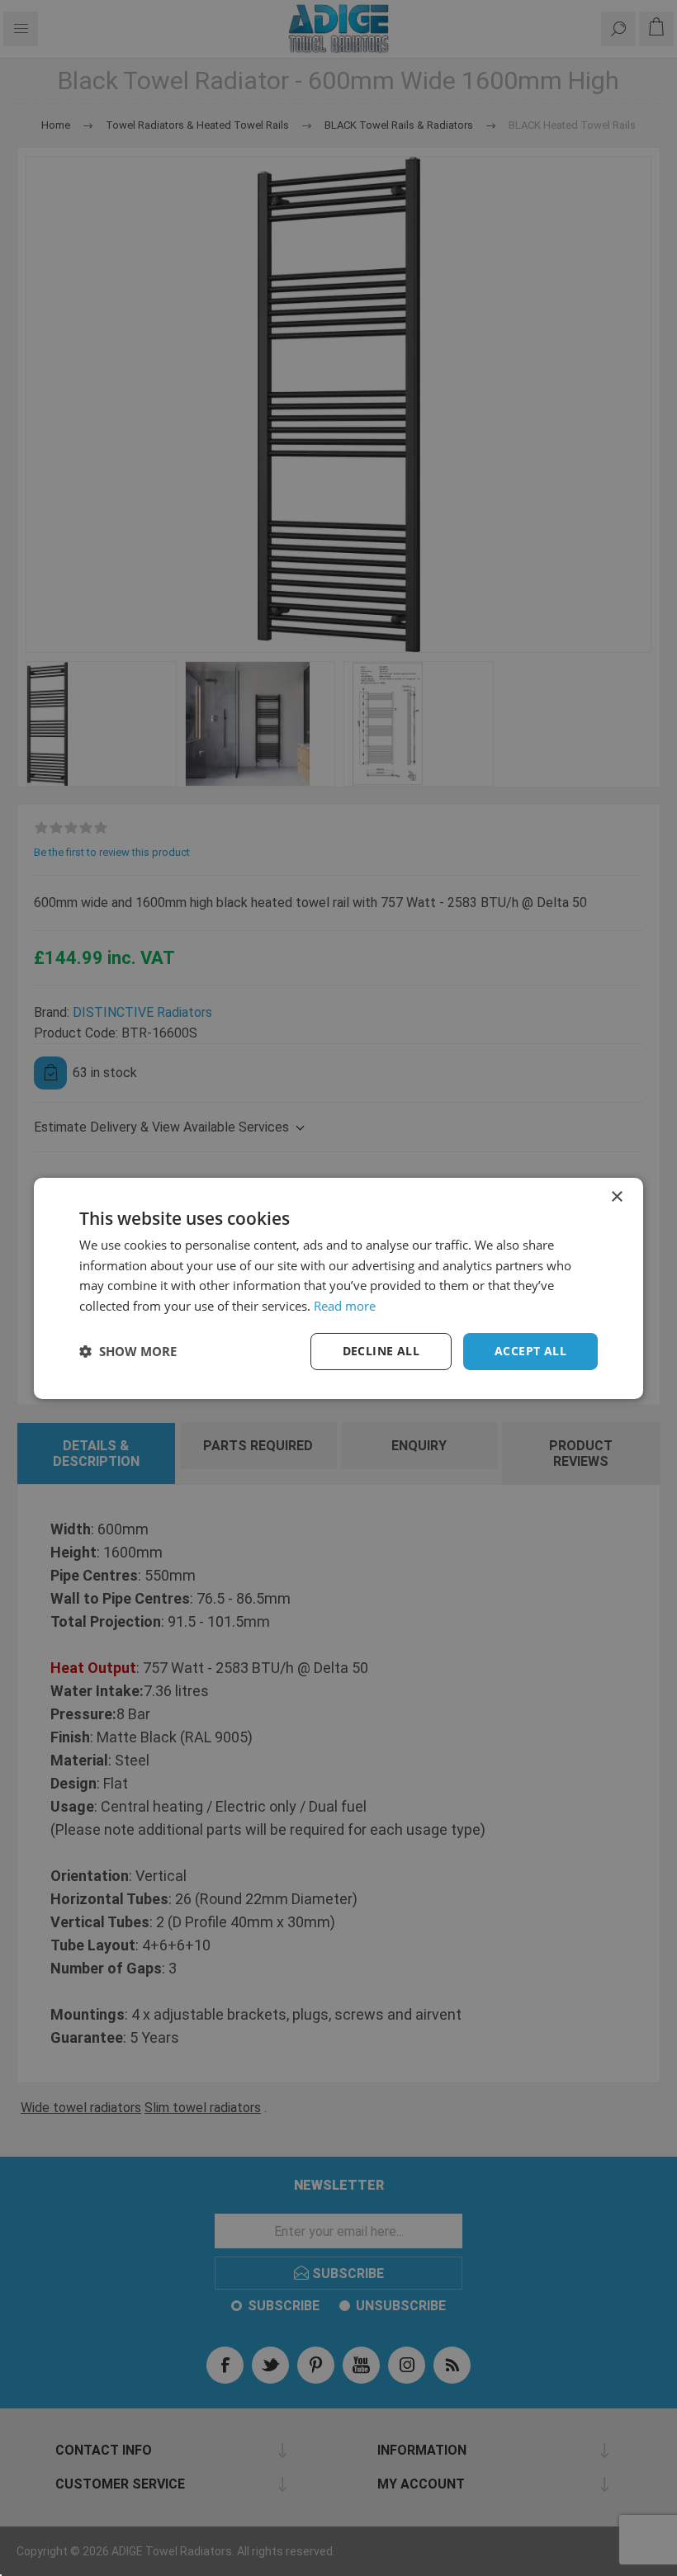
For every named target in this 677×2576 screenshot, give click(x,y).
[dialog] (338, 1288)
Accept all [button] (530, 1351)
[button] (128, 1351)
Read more (345, 1306)
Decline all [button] (381, 1351)
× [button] (616, 1196)
